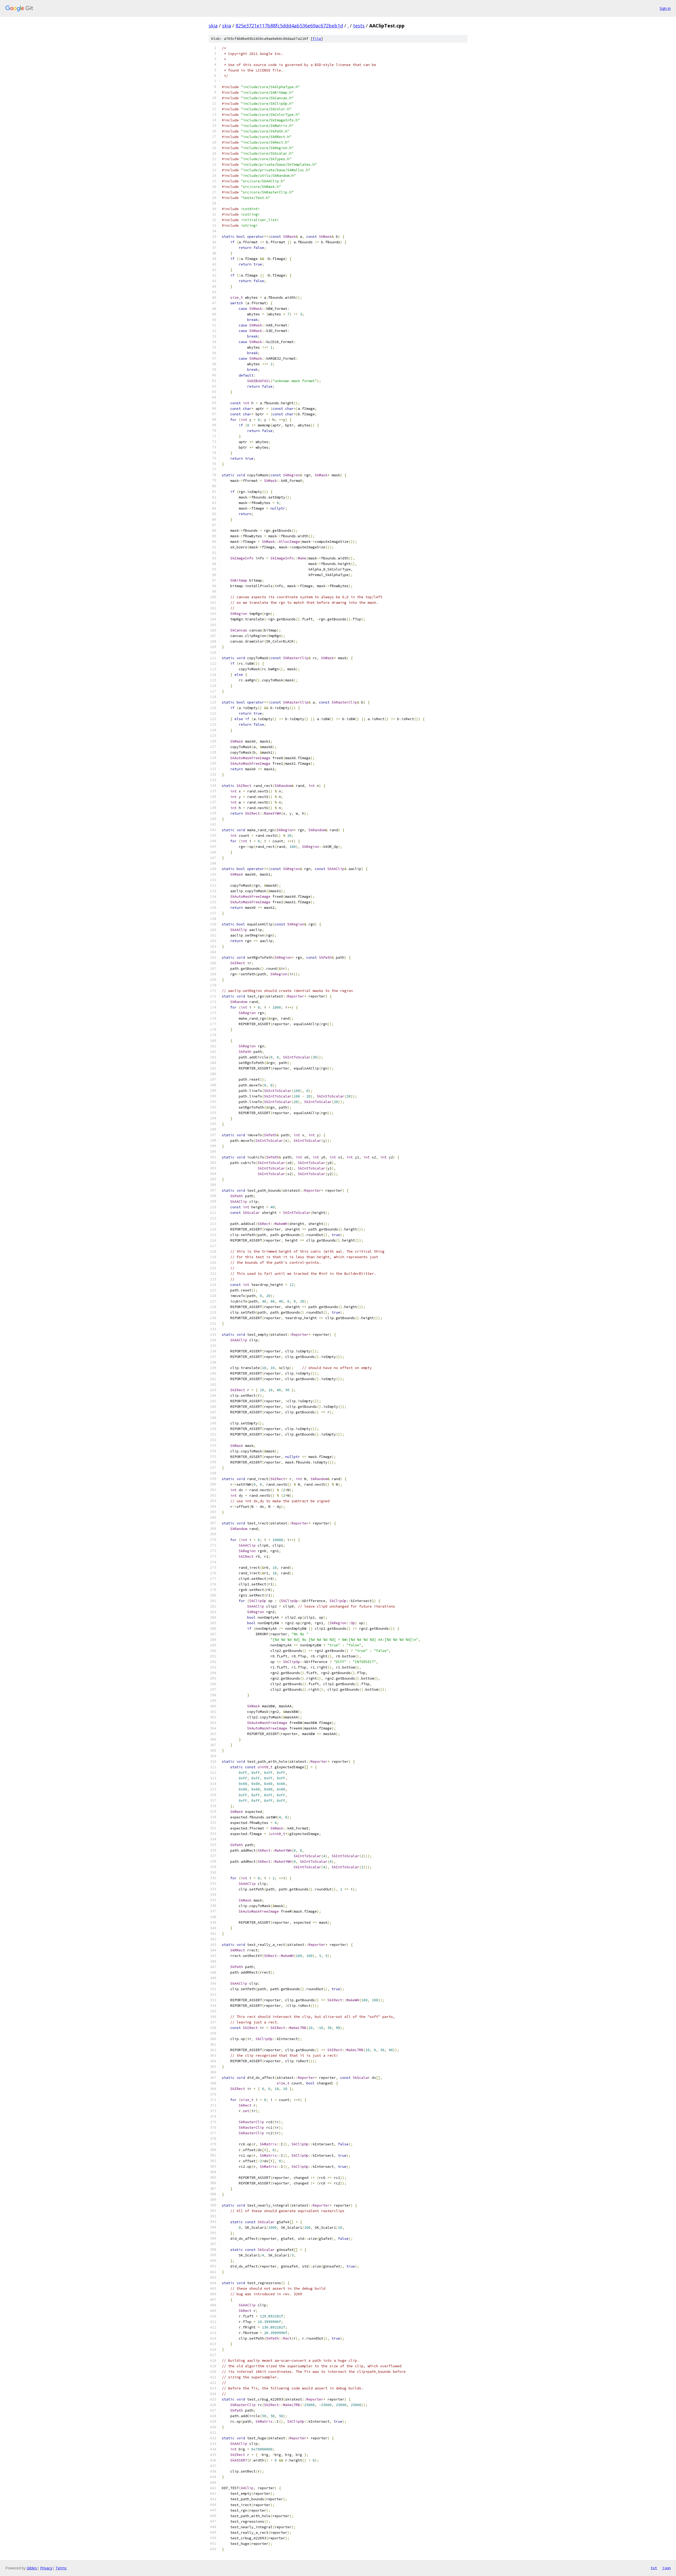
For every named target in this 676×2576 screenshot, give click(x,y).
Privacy (46, 2568)
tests (359, 26)
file (317, 39)
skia (213, 26)
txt (654, 2568)
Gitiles (32, 2568)
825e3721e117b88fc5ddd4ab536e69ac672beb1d (289, 26)
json (666, 2568)
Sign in (665, 8)
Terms (61, 2568)
